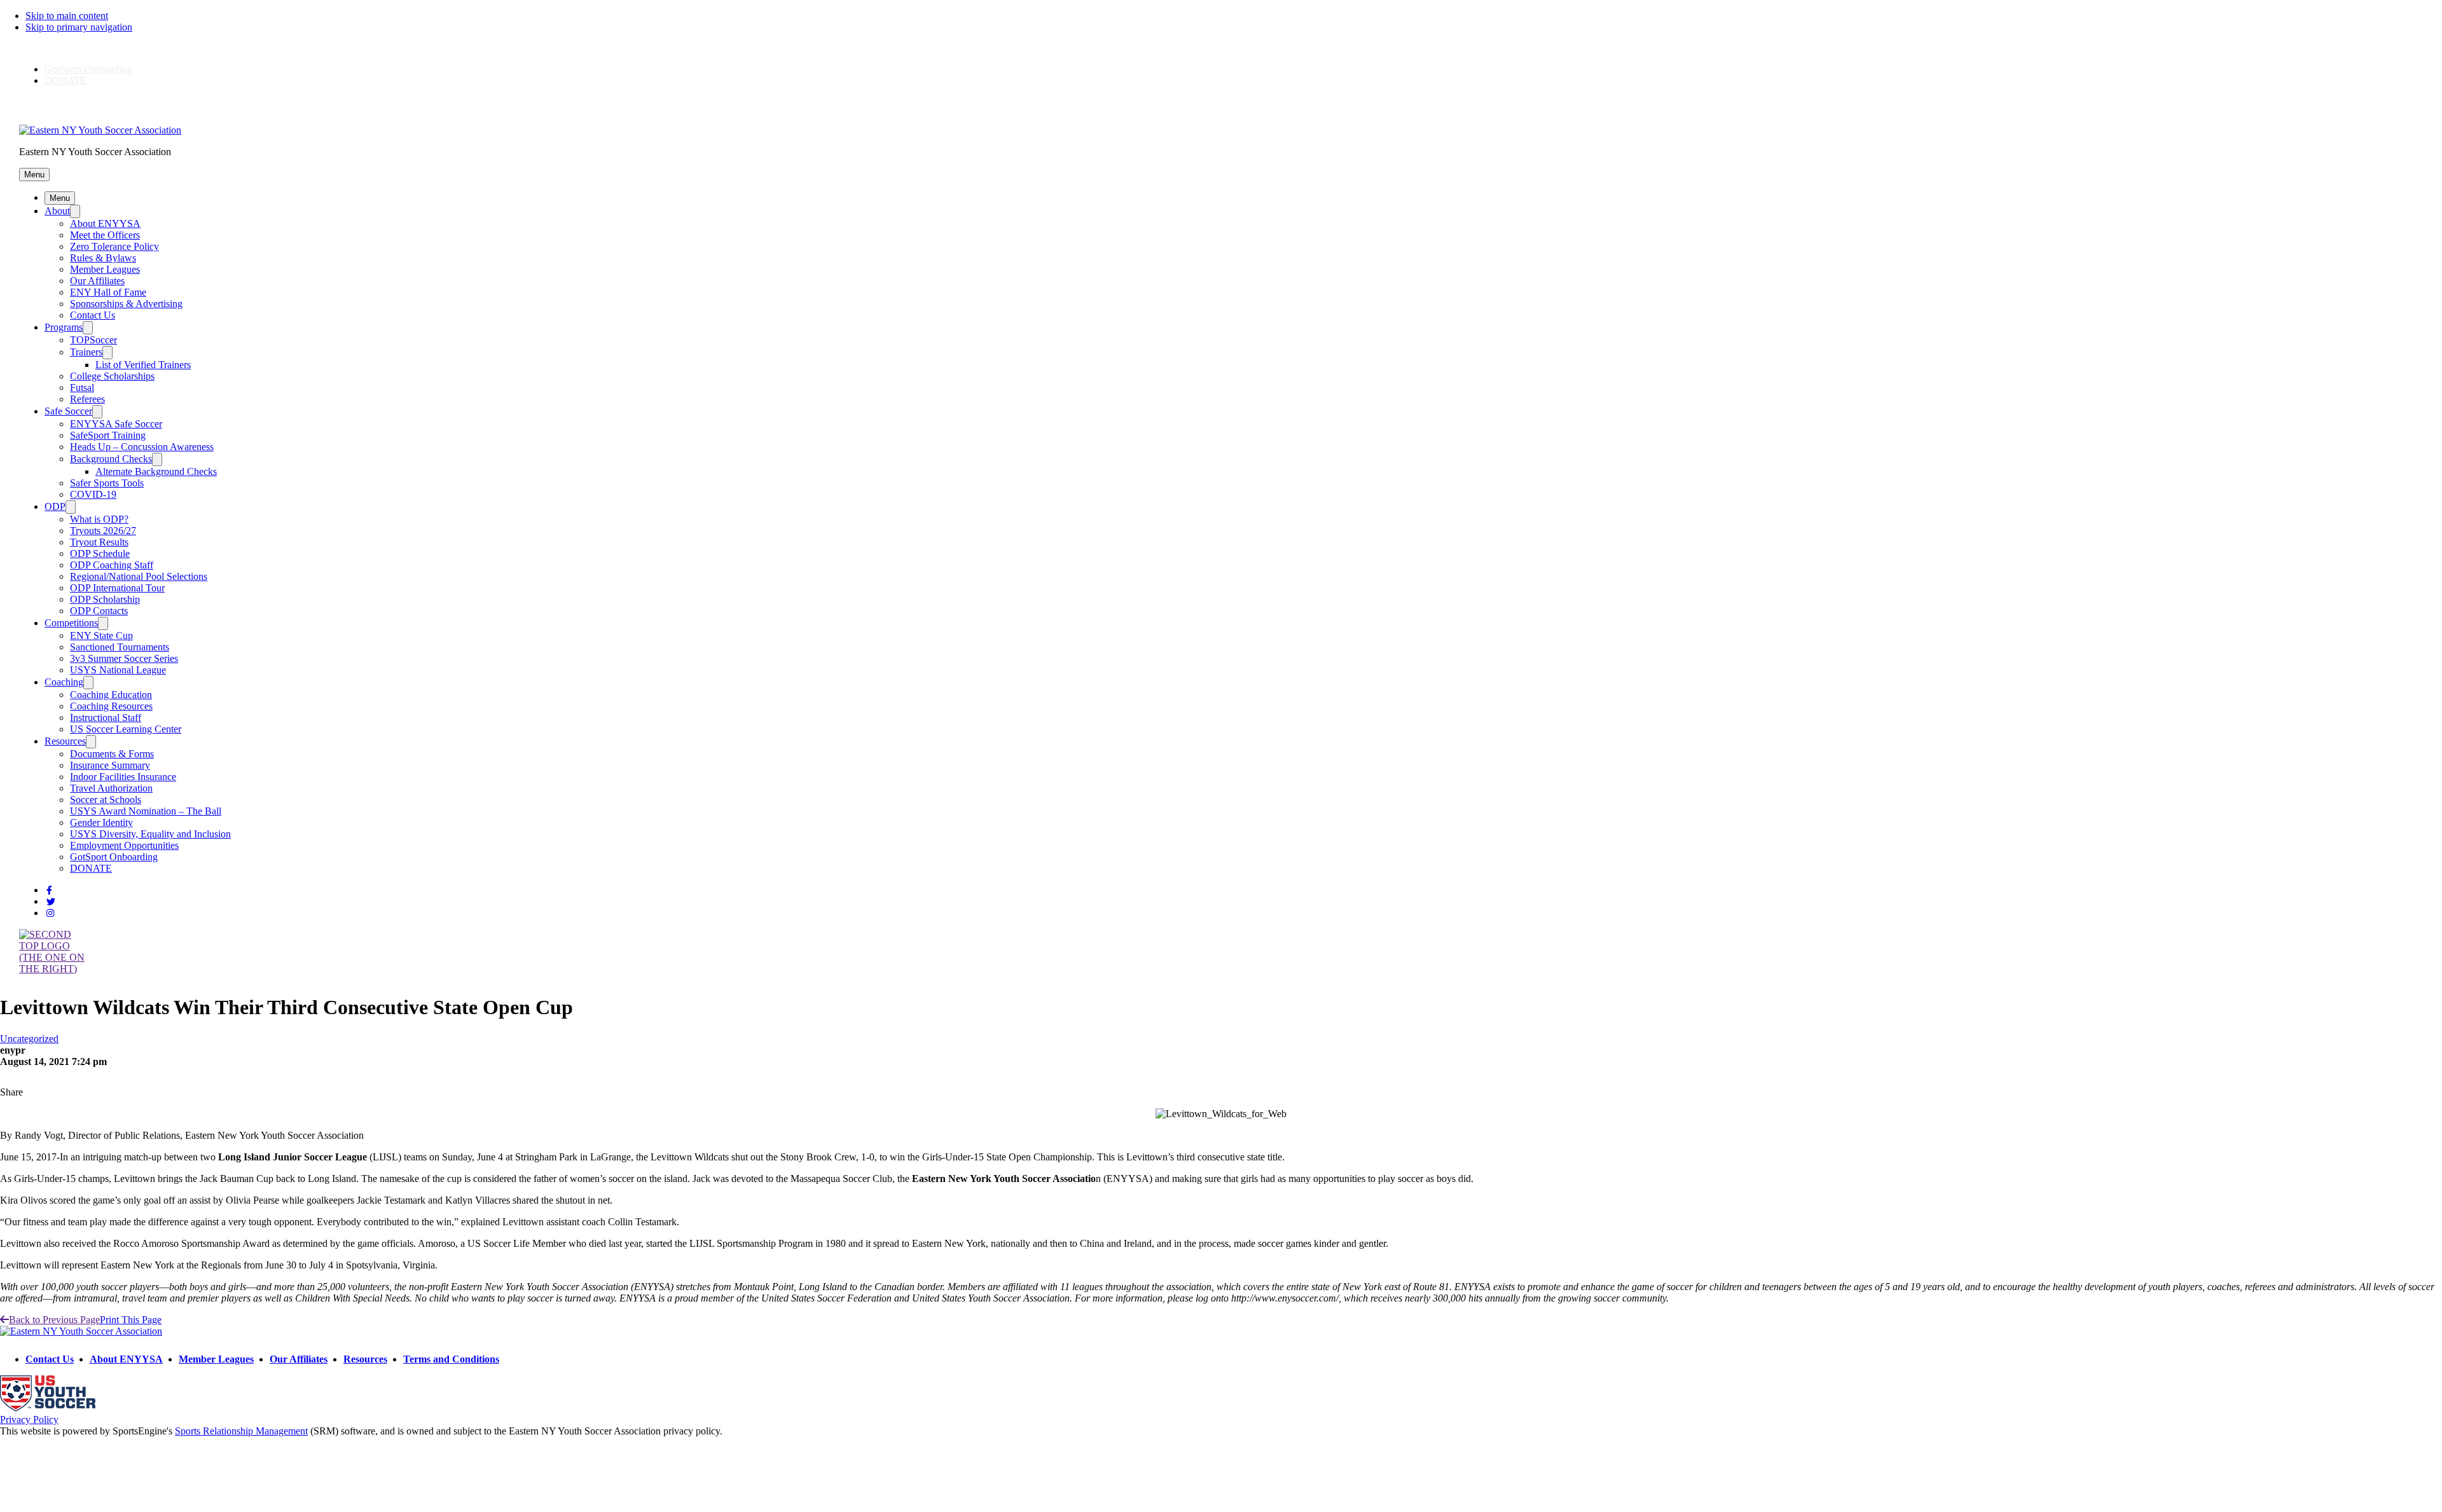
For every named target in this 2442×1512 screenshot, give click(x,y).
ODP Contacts (99, 611)
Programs (64, 327)
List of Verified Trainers (143, 365)
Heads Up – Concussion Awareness (142, 447)
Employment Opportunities (124, 845)
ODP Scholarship (105, 599)
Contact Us (93, 315)
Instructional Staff (106, 718)
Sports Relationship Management (241, 1431)
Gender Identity (101, 822)
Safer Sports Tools (107, 483)
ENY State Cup (101, 636)
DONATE (66, 80)
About (57, 211)
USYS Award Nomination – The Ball (146, 811)
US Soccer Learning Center (126, 729)
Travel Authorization (111, 788)
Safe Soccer (68, 411)
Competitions (71, 623)
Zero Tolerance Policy (114, 246)
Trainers (86, 352)
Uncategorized (29, 1039)
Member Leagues (105, 269)
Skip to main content (67, 16)
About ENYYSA (105, 223)
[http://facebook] (49, 890)
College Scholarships (112, 376)
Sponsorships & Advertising (126, 304)
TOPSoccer (93, 340)
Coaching (64, 682)
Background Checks (111, 459)
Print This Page (131, 1320)
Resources (65, 741)
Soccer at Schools (106, 800)
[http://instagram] (50, 913)
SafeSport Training (108, 435)
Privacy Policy (29, 1419)
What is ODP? (99, 519)
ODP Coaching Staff (112, 565)
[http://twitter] (51, 902)
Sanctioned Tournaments (120, 647)
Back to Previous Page (54, 1320)
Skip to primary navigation (79, 27)
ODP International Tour (117, 588)
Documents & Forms (112, 754)
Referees (87, 399)
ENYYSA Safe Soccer (116, 424)
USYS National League (118, 670)
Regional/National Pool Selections (139, 576)
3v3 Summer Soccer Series (124, 658)
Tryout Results (99, 542)
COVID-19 (93, 494)
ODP (55, 506)
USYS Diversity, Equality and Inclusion (150, 834)
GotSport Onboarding (88, 69)
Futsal (82, 388)
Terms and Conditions (451, 1359)
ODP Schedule (100, 553)
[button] (34, 175)
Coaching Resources (111, 706)
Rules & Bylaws (103, 258)
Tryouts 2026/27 (103, 531)
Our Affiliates (97, 281)
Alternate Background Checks (156, 471)
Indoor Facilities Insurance (123, 777)
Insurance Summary (110, 765)
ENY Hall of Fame (108, 292)
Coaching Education (111, 695)
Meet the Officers (105, 235)
